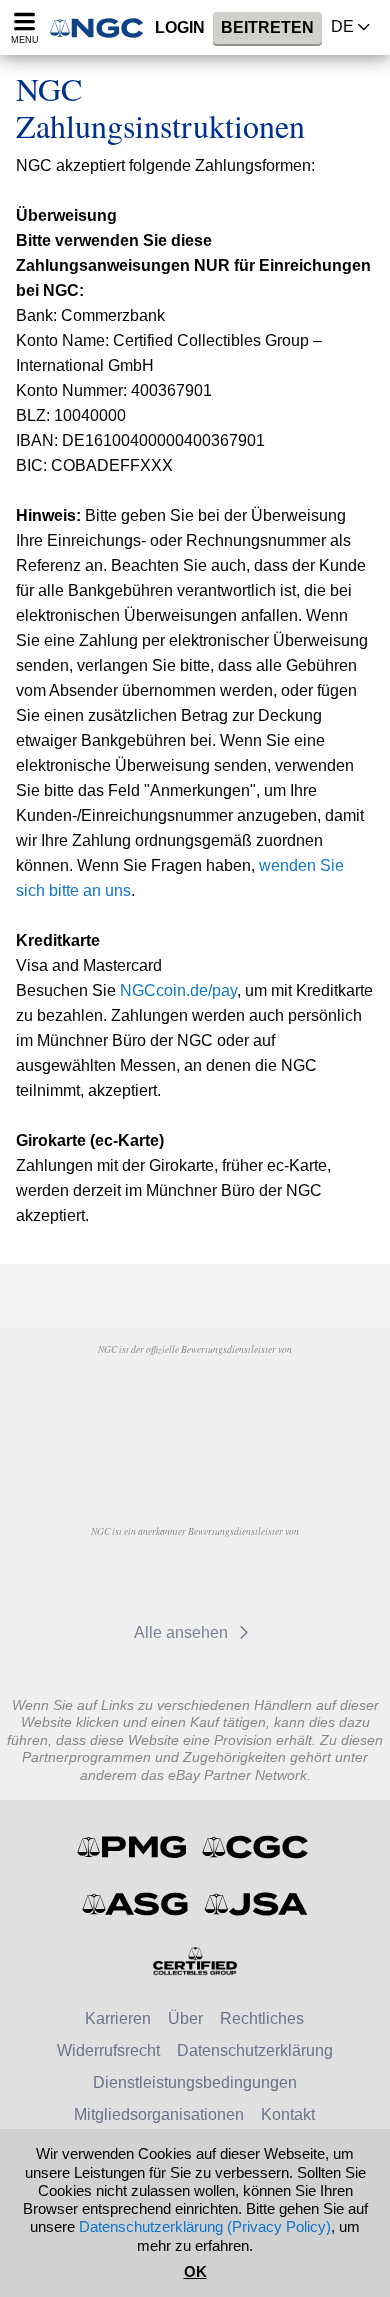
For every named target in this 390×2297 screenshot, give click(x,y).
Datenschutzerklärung (255, 2050)
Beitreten (267, 27)
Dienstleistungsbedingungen (195, 2082)
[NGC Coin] (103, 27)
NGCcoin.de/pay (178, 990)
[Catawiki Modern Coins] (152, 1577)
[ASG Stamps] (136, 1904)
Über (185, 2018)
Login (180, 27)
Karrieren (118, 2018)
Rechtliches (262, 2018)
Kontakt (288, 2114)
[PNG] (245, 1395)
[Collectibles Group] (195, 1961)
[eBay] (246, 1577)
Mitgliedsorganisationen (159, 2114)
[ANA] (143, 1395)
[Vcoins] (194, 1448)
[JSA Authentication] (256, 1904)
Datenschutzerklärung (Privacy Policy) (205, 2226)
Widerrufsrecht (108, 2050)
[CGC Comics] (256, 1847)
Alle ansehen (183, 1632)
